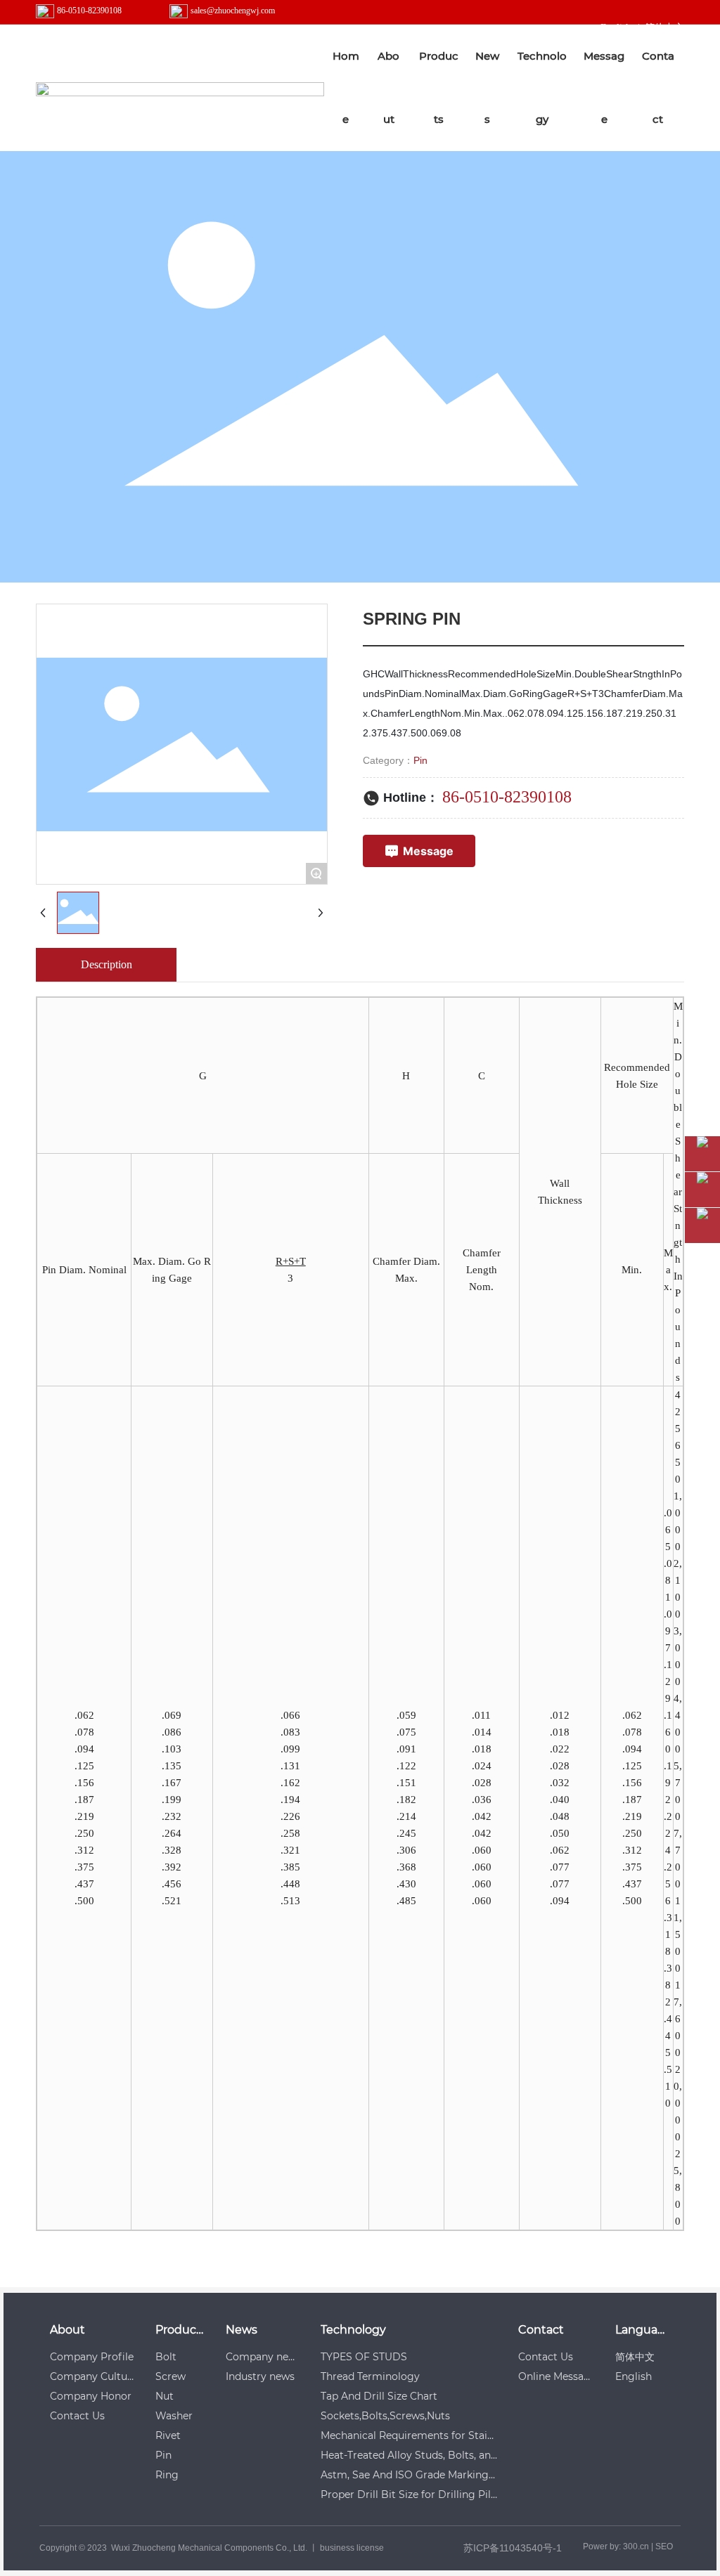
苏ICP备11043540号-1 (513, 2548)
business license (352, 2548)
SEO (664, 2546)
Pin (420, 760)
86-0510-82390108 (89, 11)
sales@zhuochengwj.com (233, 11)
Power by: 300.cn (616, 2546)
